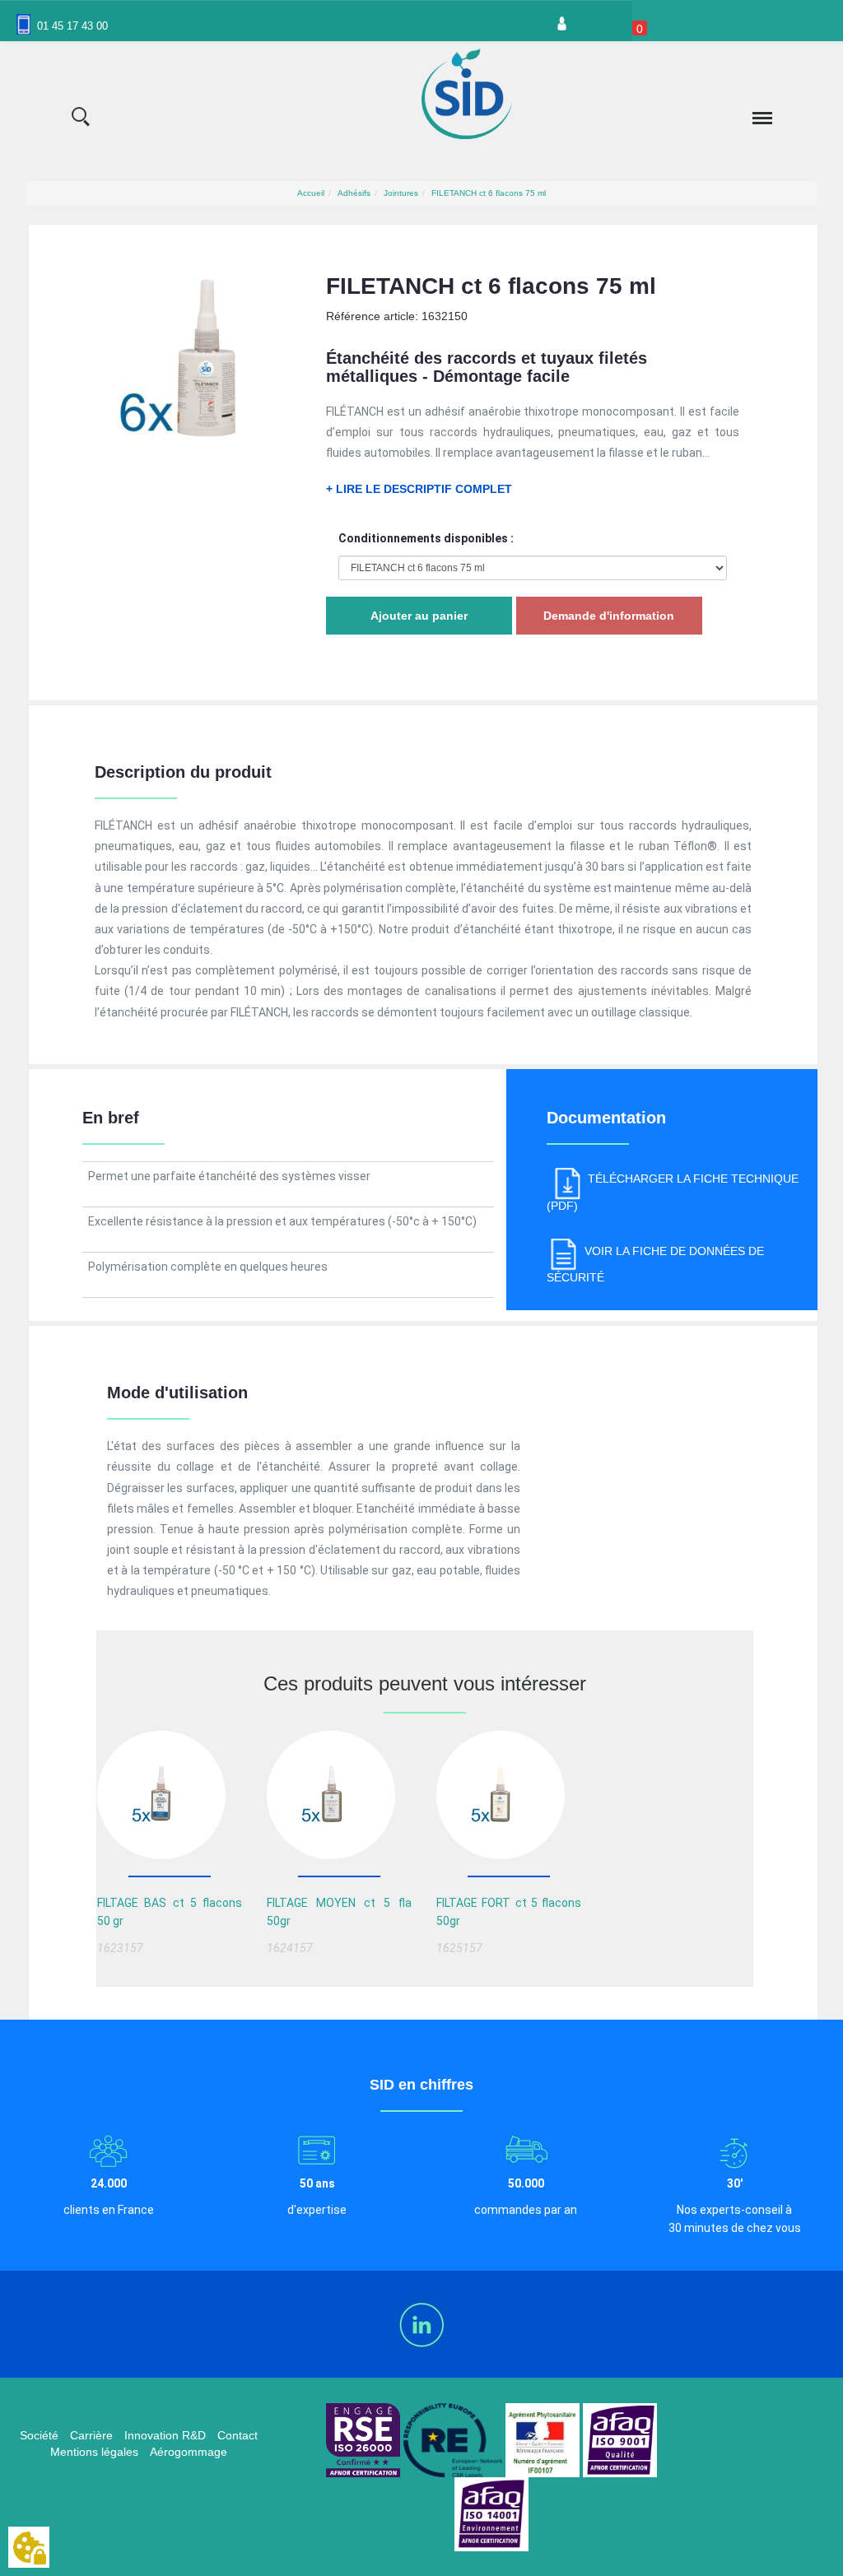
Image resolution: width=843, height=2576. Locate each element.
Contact (238, 2435)
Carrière (91, 2435)
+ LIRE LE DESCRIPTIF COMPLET (419, 489)
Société (39, 2435)
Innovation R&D (165, 2435)
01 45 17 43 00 (72, 26)
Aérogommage (189, 2452)
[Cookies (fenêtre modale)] (29, 2548)
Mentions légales (94, 2452)
